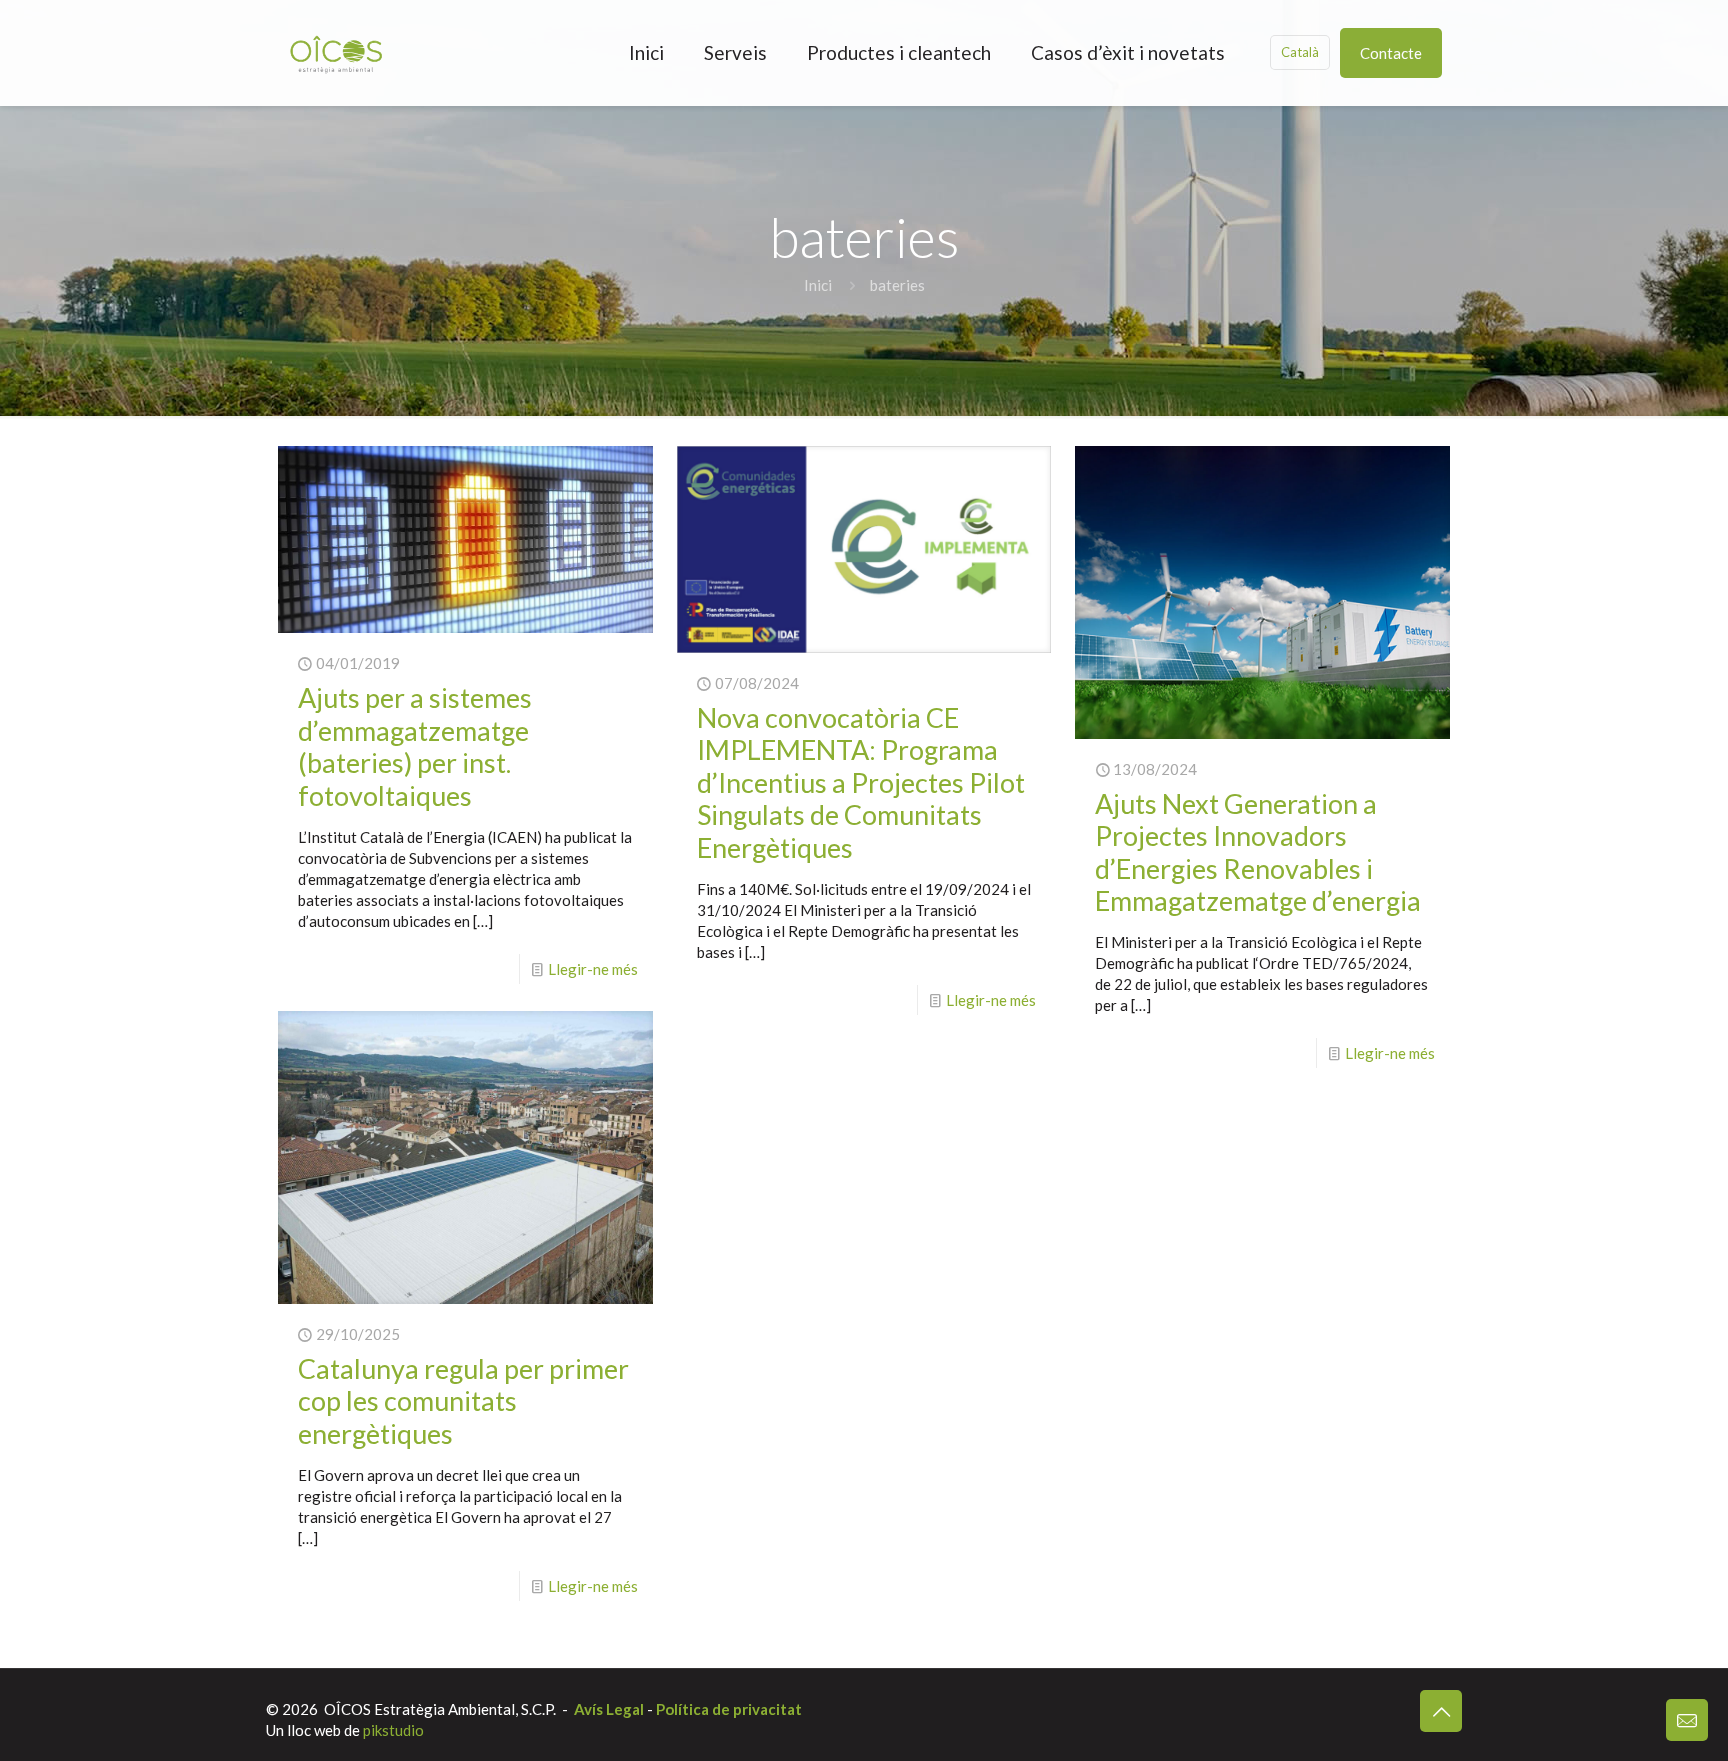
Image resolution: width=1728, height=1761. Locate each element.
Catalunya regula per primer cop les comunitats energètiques (463, 1401)
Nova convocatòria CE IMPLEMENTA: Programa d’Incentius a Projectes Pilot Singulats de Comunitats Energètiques (861, 782)
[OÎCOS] (336, 52)
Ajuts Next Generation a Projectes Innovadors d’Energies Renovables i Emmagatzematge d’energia (1258, 852)
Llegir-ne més (593, 969)
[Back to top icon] (1441, 1711)
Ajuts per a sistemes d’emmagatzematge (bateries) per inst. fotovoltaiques (415, 746)
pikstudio (393, 1730)
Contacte (1391, 53)
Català (1300, 52)
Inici (818, 285)
